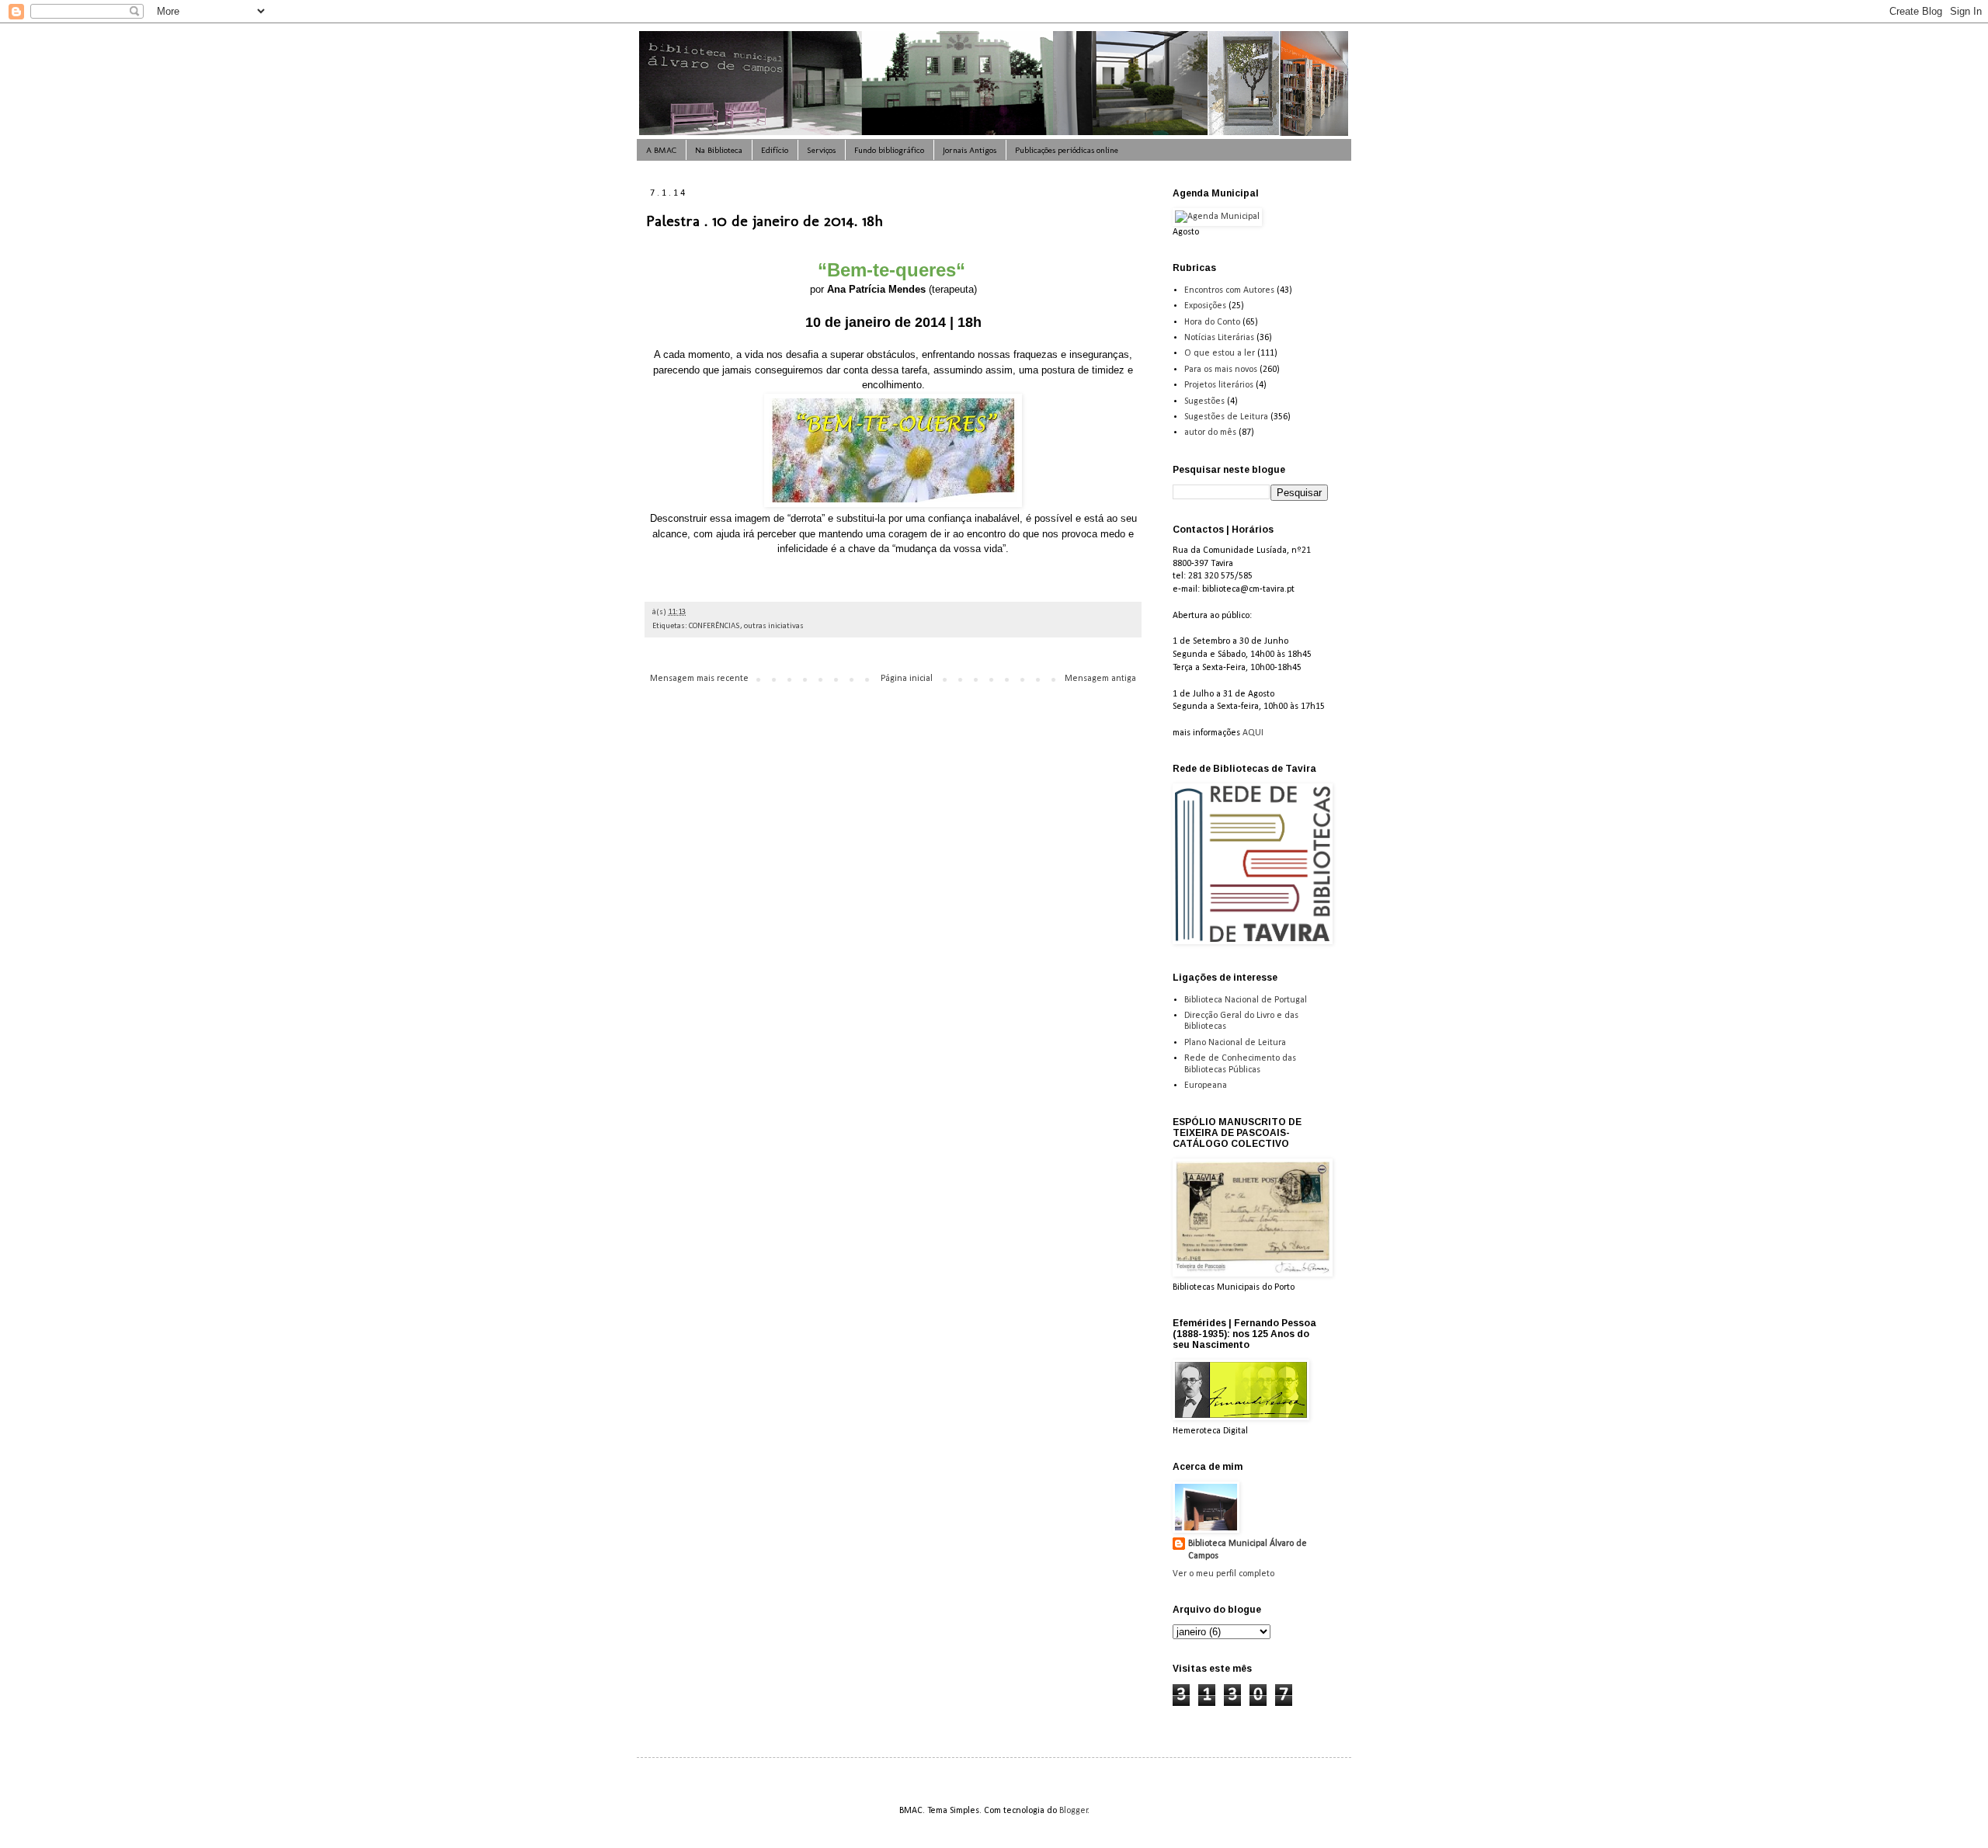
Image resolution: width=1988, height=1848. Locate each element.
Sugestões (1204, 401)
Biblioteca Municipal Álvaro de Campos (1248, 1550)
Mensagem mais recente (699, 679)
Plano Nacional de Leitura (1235, 1043)
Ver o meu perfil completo (1223, 1574)
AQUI (1253, 733)
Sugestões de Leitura (1226, 417)
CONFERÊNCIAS (714, 626)
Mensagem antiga (1100, 679)
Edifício (775, 150)
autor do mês (1210, 432)
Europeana (1206, 1086)
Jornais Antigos (970, 150)
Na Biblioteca (719, 150)
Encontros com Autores (1229, 290)
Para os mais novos (1221, 370)
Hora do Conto (1212, 322)
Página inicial (907, 679)
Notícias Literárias (1219, 338)
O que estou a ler (1220, 353)
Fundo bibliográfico (889, 150)
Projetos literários (1219, 385)
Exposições (1205, 306)
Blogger (1074, 1811)
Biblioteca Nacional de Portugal (1246, 1000)
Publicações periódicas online (1067, 150)
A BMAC (661, 150)
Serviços (821, 150)
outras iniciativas (774, 626)
